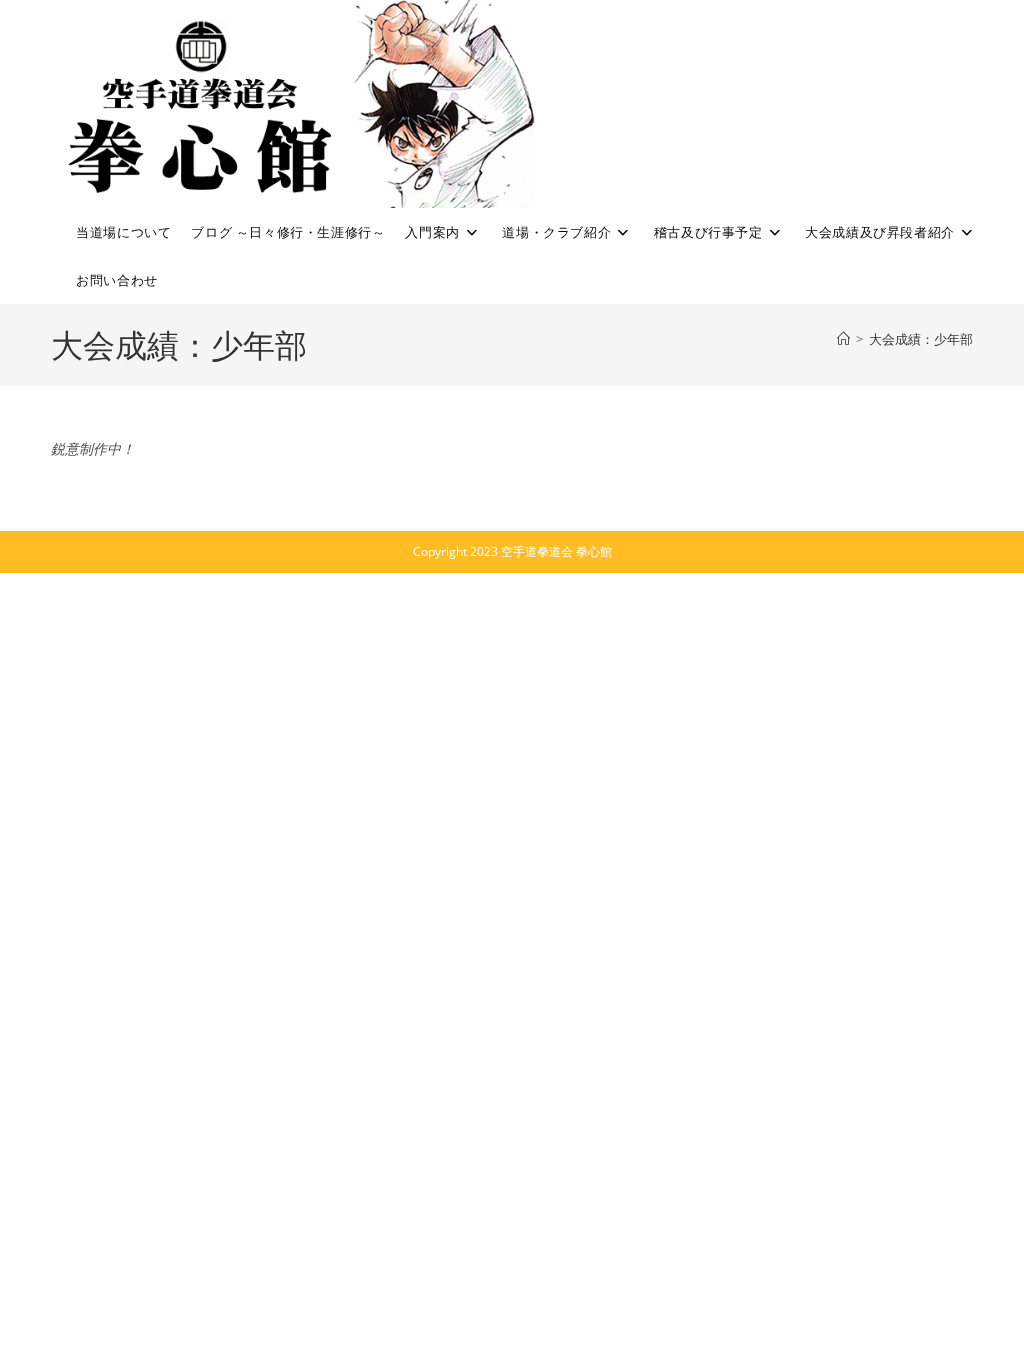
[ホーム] (843, 339)
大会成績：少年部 (921, 339)
